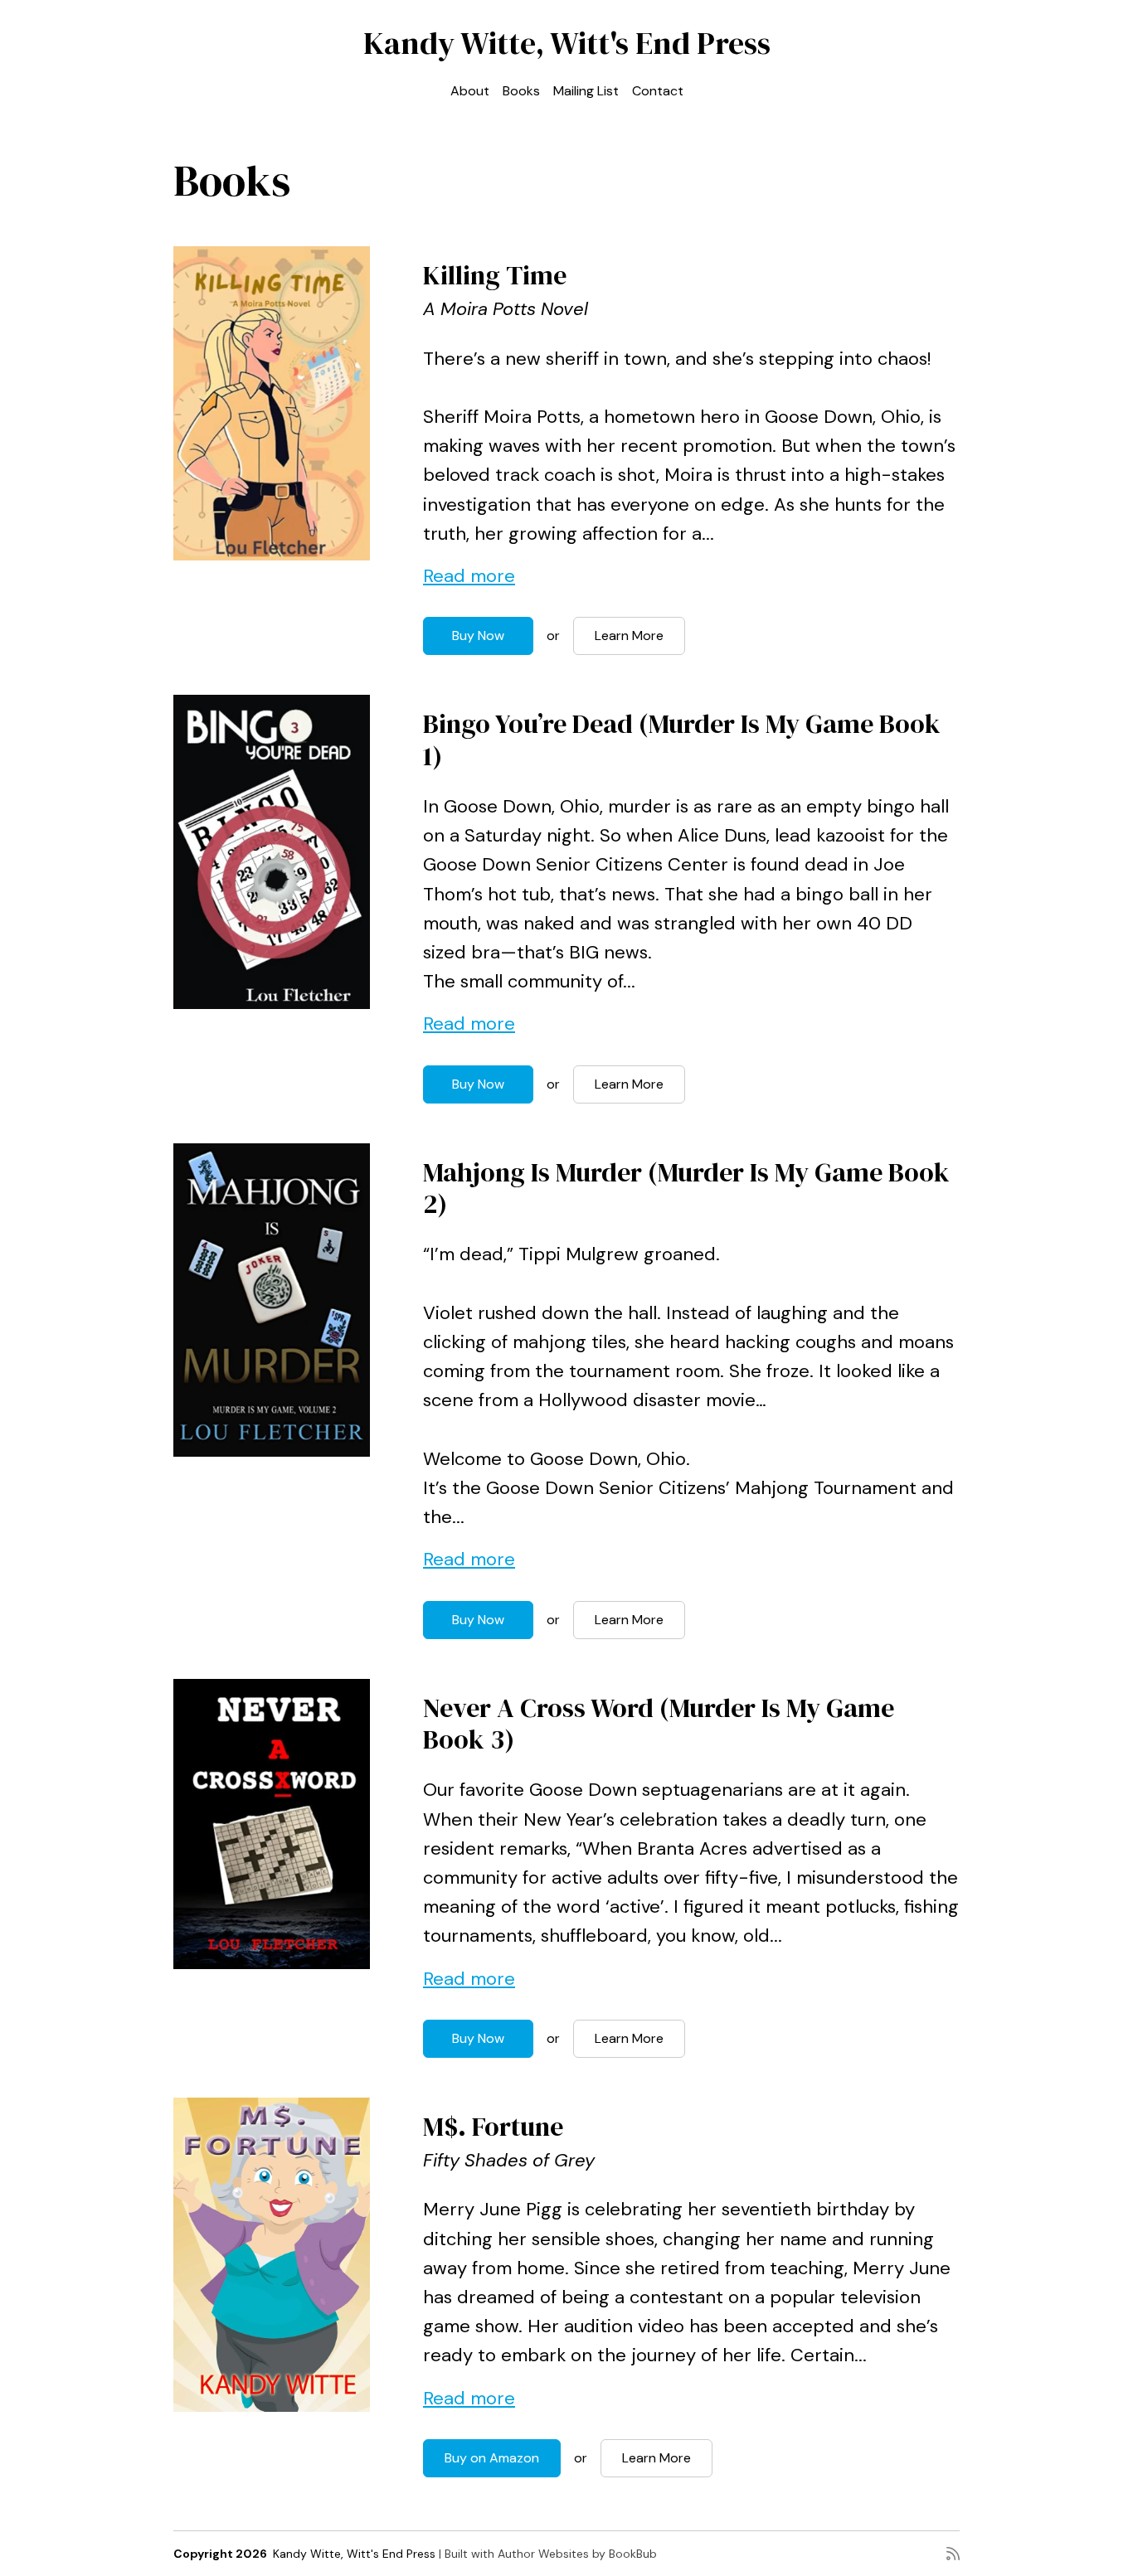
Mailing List (586, 91)
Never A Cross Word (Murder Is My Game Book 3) (659, 1724)
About (470, 91)
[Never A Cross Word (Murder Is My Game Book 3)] (272, 1824)
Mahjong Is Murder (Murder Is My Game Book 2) (686, 1188)
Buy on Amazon (492, 2458)
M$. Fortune (493, 2127)
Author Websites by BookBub (577, 2554)
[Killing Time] (272, 403)
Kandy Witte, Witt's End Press (567, 43)
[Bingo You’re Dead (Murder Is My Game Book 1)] (272, 852)
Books (521, 91)
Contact (658, 91)
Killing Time (495, 275)
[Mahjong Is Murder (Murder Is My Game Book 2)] (272, 1300)
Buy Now (478, 636)
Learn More (629, 636)
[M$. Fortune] (272, 2255)
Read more (469, 576)
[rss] (953, 2554)
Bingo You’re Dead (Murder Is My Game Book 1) (682, 740)
